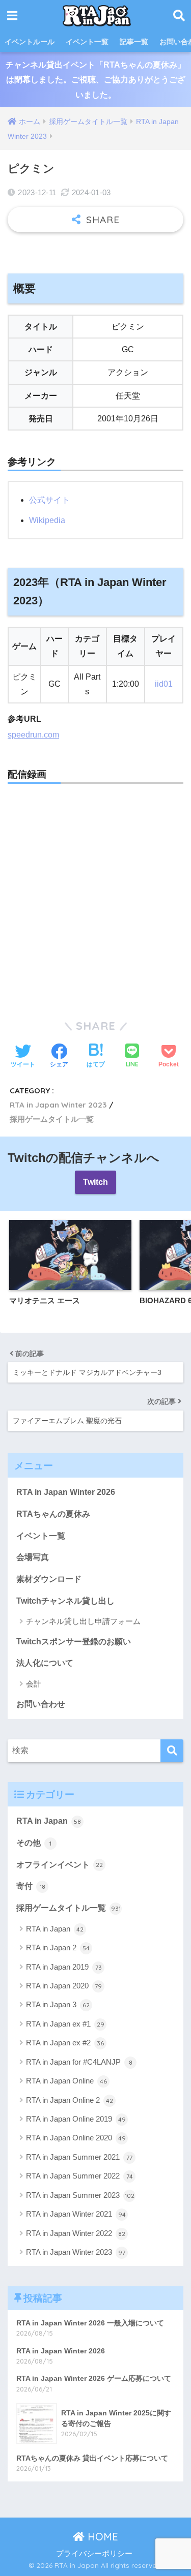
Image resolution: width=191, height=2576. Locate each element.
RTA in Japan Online (66, 2081)
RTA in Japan (49, 1821)
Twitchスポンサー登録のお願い (74, 1642)
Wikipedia (47, 520)
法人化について (45, 1663)
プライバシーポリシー (94, 2554)
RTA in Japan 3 (58, 2004)
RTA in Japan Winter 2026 (66, 1492)
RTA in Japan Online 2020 (76, 2138)
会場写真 (33, 1557)
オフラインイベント (60, 1865)
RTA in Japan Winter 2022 (76, 2233)
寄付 (31, 1886)
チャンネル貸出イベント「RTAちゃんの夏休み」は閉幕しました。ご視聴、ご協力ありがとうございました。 (95, 80)
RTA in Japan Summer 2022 (79, 2176)
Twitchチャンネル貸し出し (65, 1601)
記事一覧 (134, 42)
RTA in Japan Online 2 (70, 2100)
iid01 (164, 684)
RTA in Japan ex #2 (65, 2043)
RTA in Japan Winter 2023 (58, 1105)
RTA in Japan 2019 (64, 1967)
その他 (34, 1843)
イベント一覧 (87, 42)
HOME (101, 2537)
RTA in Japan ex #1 (65, 2024)
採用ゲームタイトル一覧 (52, 1119)
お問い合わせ (41, 1704)
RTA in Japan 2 (58, 1948)
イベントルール (30, 42)
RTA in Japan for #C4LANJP (79, 2062)
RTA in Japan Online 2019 (76, 2119)
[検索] (172, 1751)
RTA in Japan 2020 (64, 1986)
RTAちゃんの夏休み (53, 1514)
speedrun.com (33, 735)
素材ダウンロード (49, 1579)
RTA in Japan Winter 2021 (76, 2214)
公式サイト (49, 500)
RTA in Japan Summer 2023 (80, 2195)
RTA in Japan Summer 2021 (79, 2157)
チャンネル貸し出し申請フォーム (83, 1621)
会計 (34, 1684)
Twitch (95, 1182)
